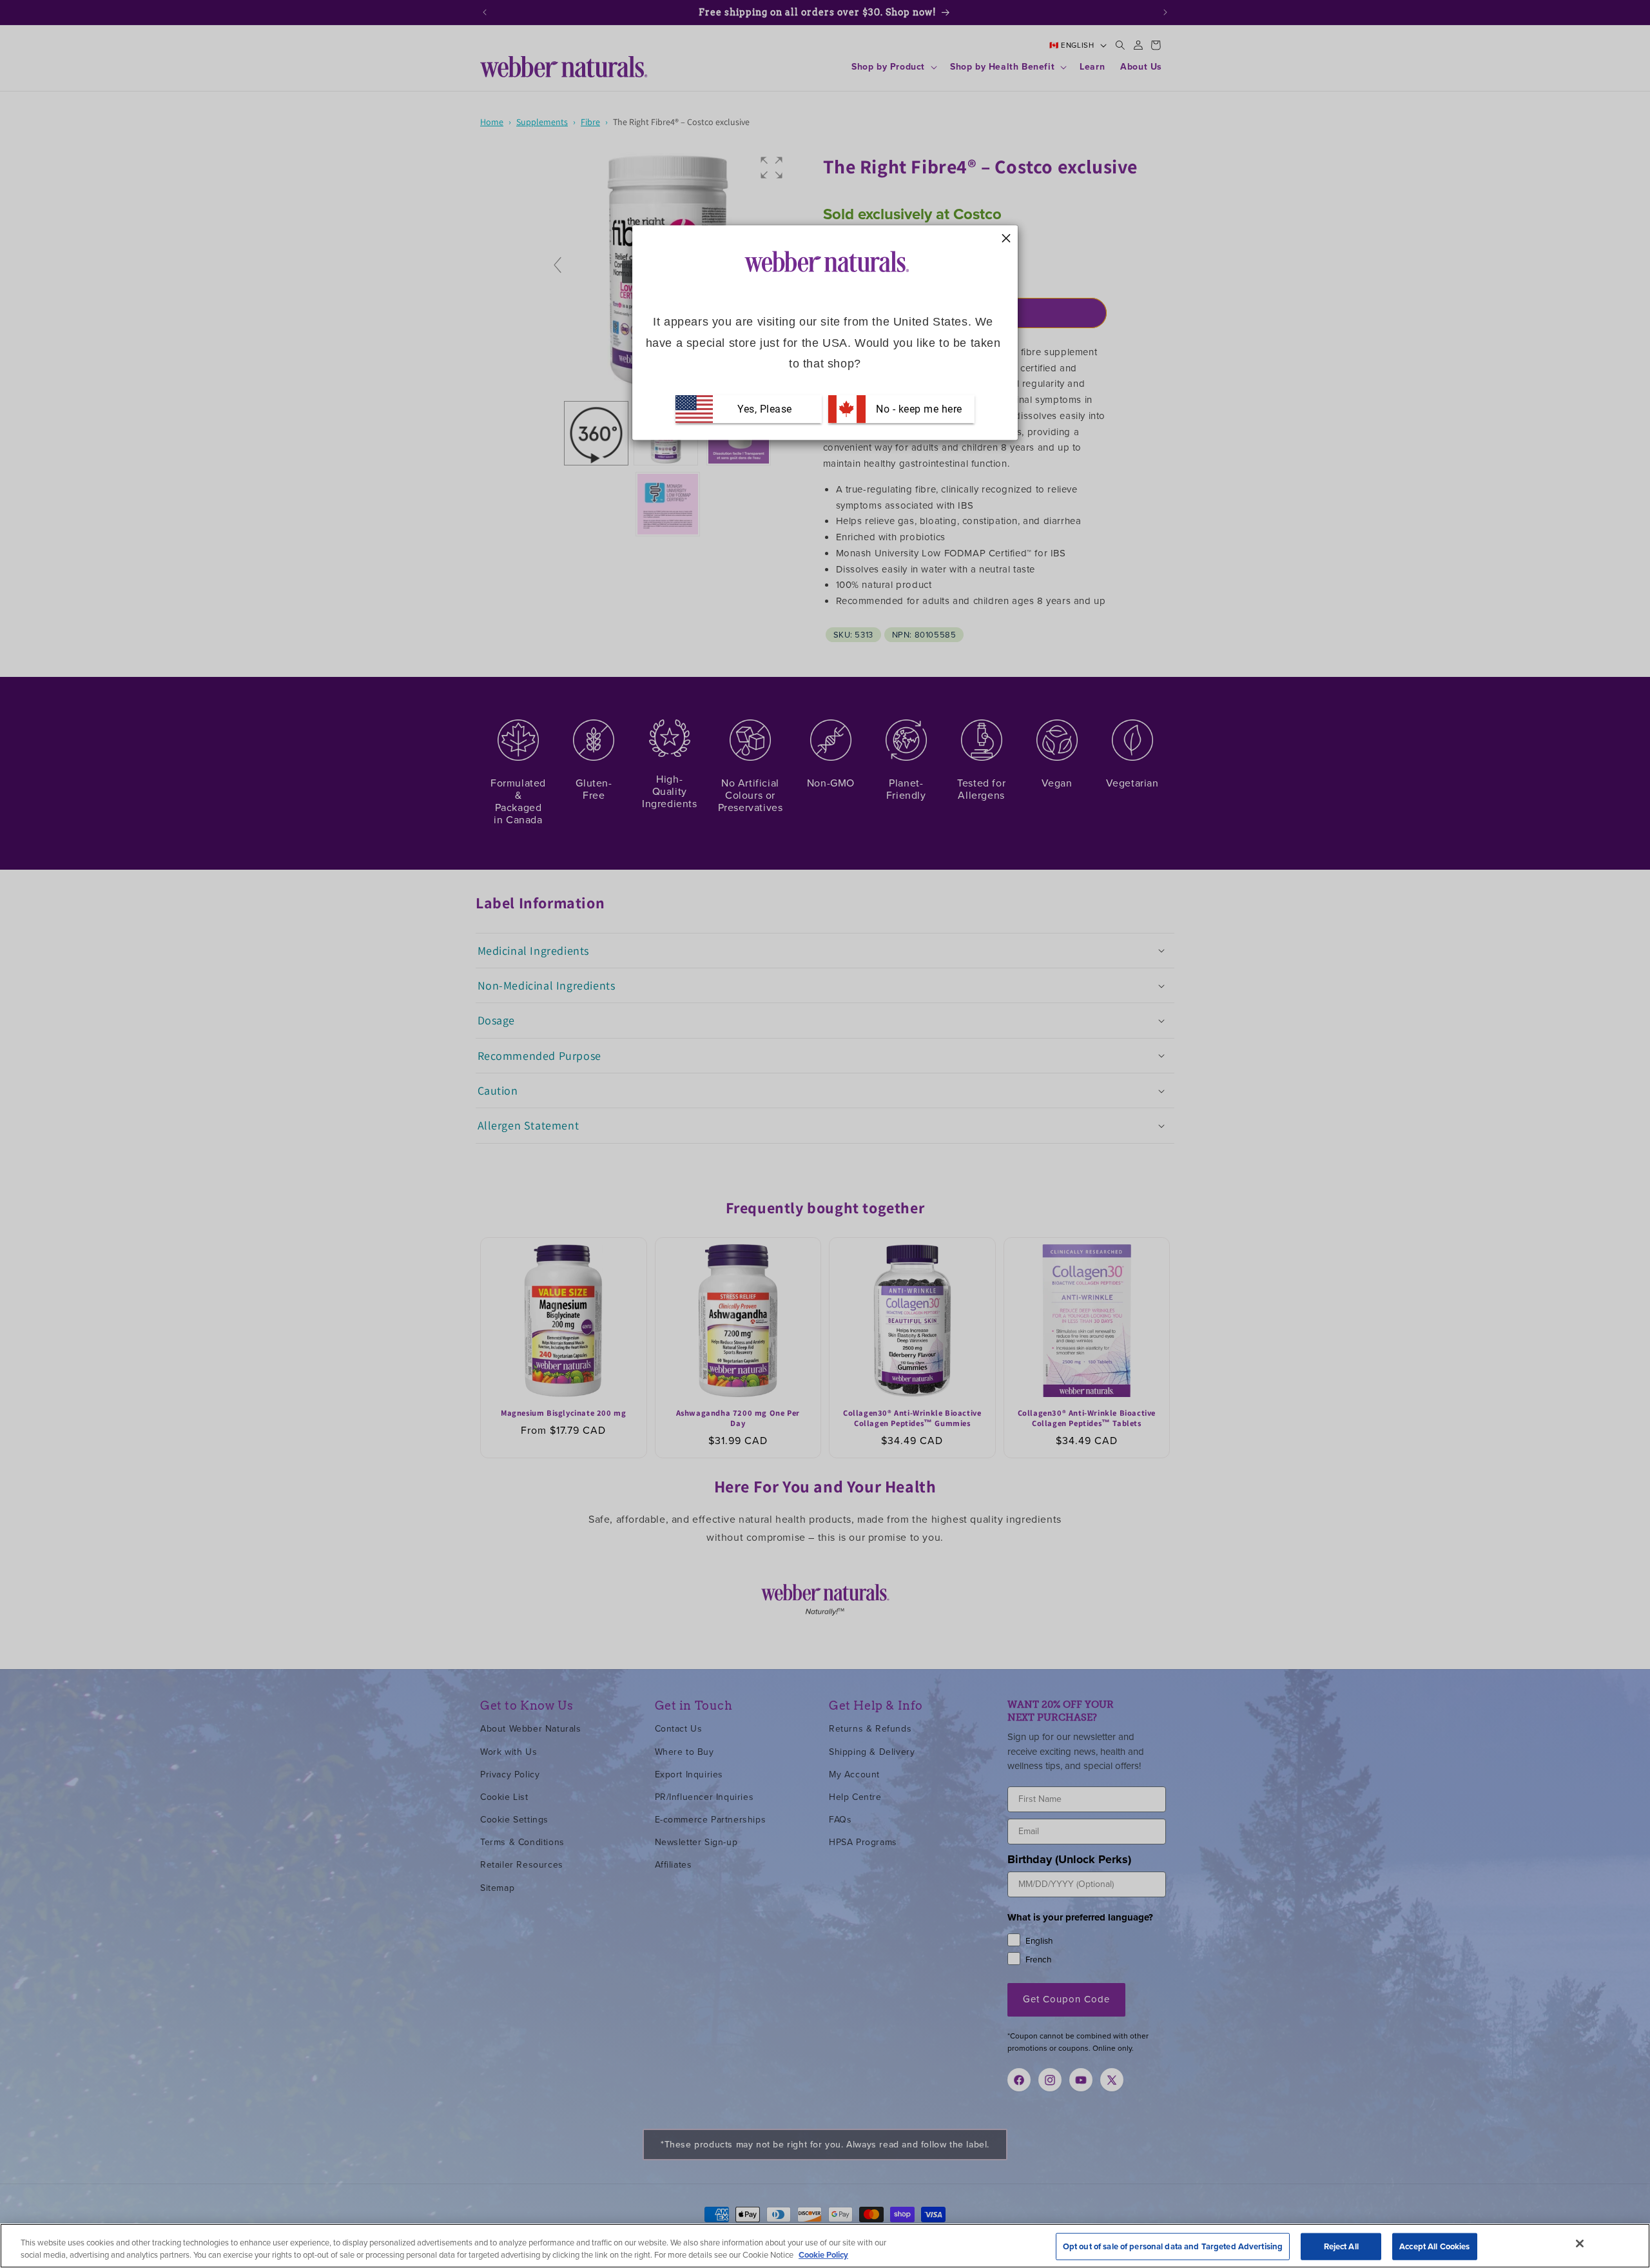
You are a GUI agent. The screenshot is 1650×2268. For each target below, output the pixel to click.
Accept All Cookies (1434, 2246)
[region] (825, 2246)
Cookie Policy (823, 2255)
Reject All (1341, 2246)
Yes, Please (765, 408)
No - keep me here (918, 408)
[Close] (1580, 2244)
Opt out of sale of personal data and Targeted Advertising (1173, 2246)
